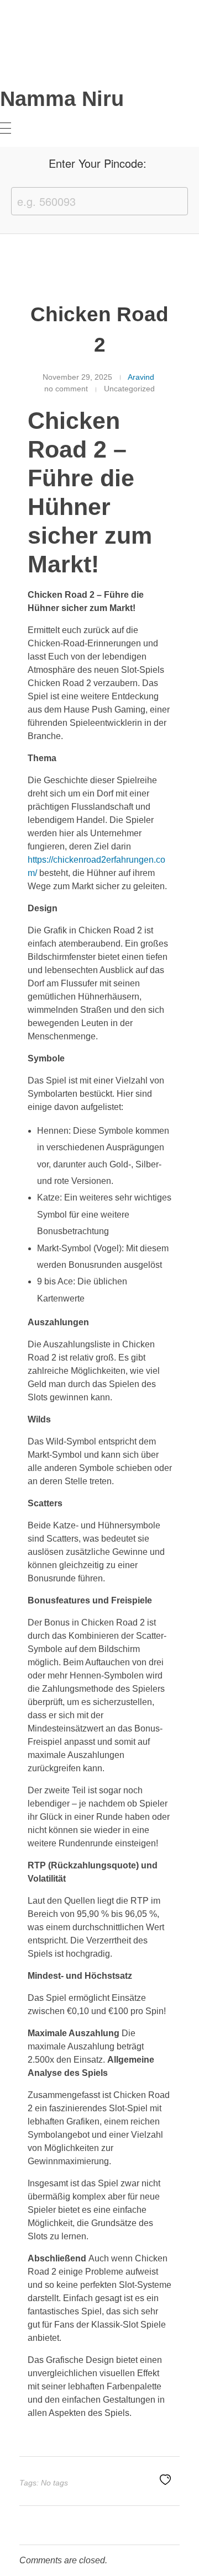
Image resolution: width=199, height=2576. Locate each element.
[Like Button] (165, 2479)
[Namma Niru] (19, 51)
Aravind (141, 377)
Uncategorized (129, 389)
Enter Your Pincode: (98, 163)
